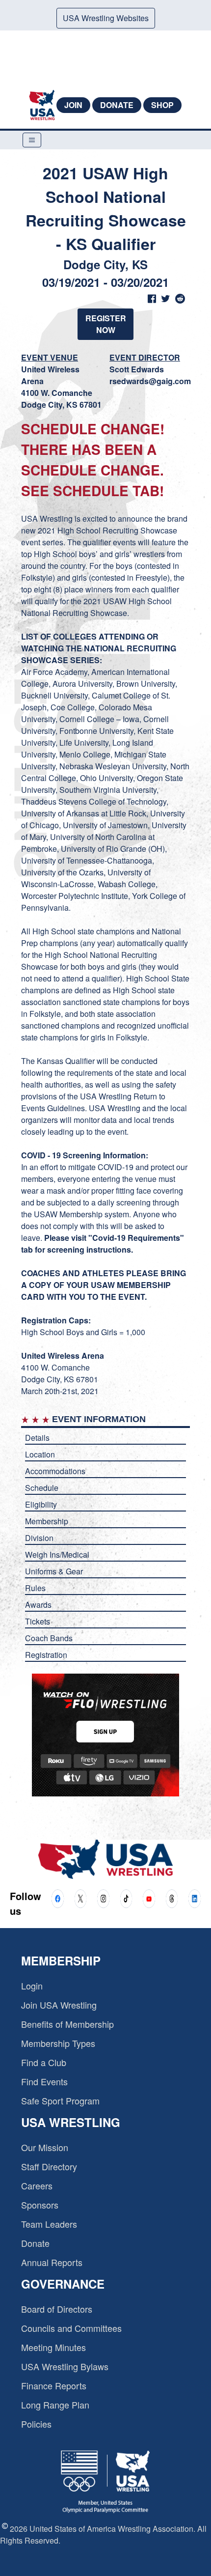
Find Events (44, 2081)
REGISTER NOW (106, 324)
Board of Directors (57, 2309)
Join (73, 105)
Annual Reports (52, 2262)
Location (40, 1454)
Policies (36, 2424)
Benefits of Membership (67, 2024)
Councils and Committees (71, 2328)
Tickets (38, 1621)
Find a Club (44, 2062)
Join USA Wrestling (59, 2005)
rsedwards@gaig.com (150, 381)
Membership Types (58, 2043)
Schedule (42, 1488)
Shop (162, 105)
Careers (37, 2185)
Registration (46, 1655)
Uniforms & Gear (54, 1571)
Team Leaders (49, 2224)
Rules (35, 1588)
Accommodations (55, 1471)
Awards (38, 1605)
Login (32, 1986)
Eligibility (41, 1504)
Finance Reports (54, 2385)
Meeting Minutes (53, 2347)
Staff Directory (49, 2166)
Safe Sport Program (60, 2100)
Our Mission (45, 2147)
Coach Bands (49, 1638)
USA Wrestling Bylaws (65, 2366)
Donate (117, 105)
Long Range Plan (55, 2405)
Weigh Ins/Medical (57, 1554)
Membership (47, 1521)
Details (37, 1438)
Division (39, 1538)
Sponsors (40, 2205)
